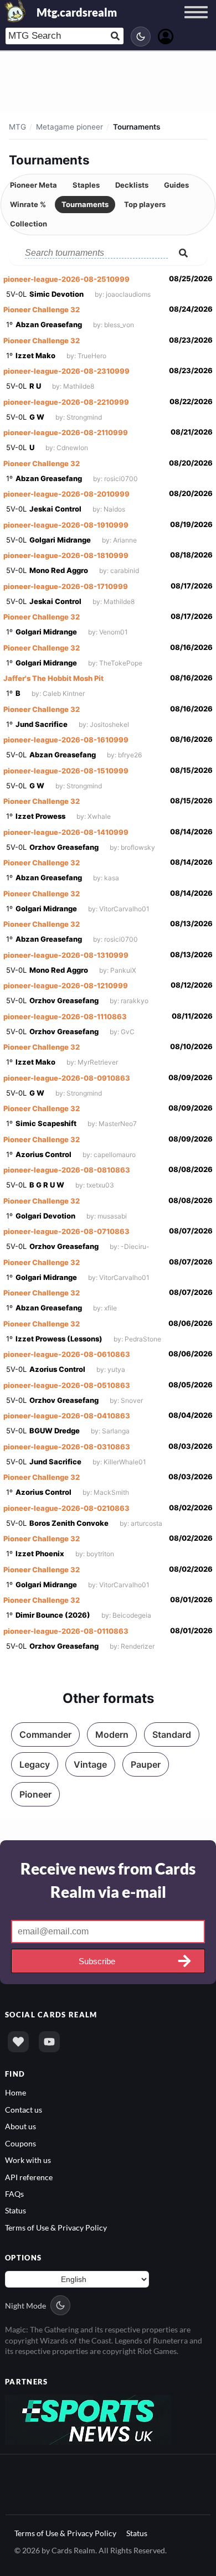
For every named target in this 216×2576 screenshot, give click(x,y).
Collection (29, 224)
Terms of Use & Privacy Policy (56, 2227)
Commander (45, 1734)
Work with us (28, 2160)
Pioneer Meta (34, 185)
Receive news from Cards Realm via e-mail (108, 1880)
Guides (176, 185)
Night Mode (25, 2306)
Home (16, 2092)
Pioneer (35, 1794)
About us (20, 2126)
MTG (17, 127)
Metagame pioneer (70, 127)
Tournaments (85, 204)
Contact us (24, 2110)
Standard (172, 1734)
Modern (112, 1734)
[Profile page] (166, 35)
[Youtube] (49, 2042)
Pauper (146, 1764)
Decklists (132, 185)
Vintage (90, 1764)
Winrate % (28, 204)
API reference (29, 2177)
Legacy (35, 1764)
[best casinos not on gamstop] (88, 2418)
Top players (145, 204)
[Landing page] (16, 11)
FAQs (14, 2194)
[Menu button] (196, 23)
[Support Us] (18, 2042)
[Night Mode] (141, 37)
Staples (86, 185)
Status (16, 2210)
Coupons (20, 2143)
